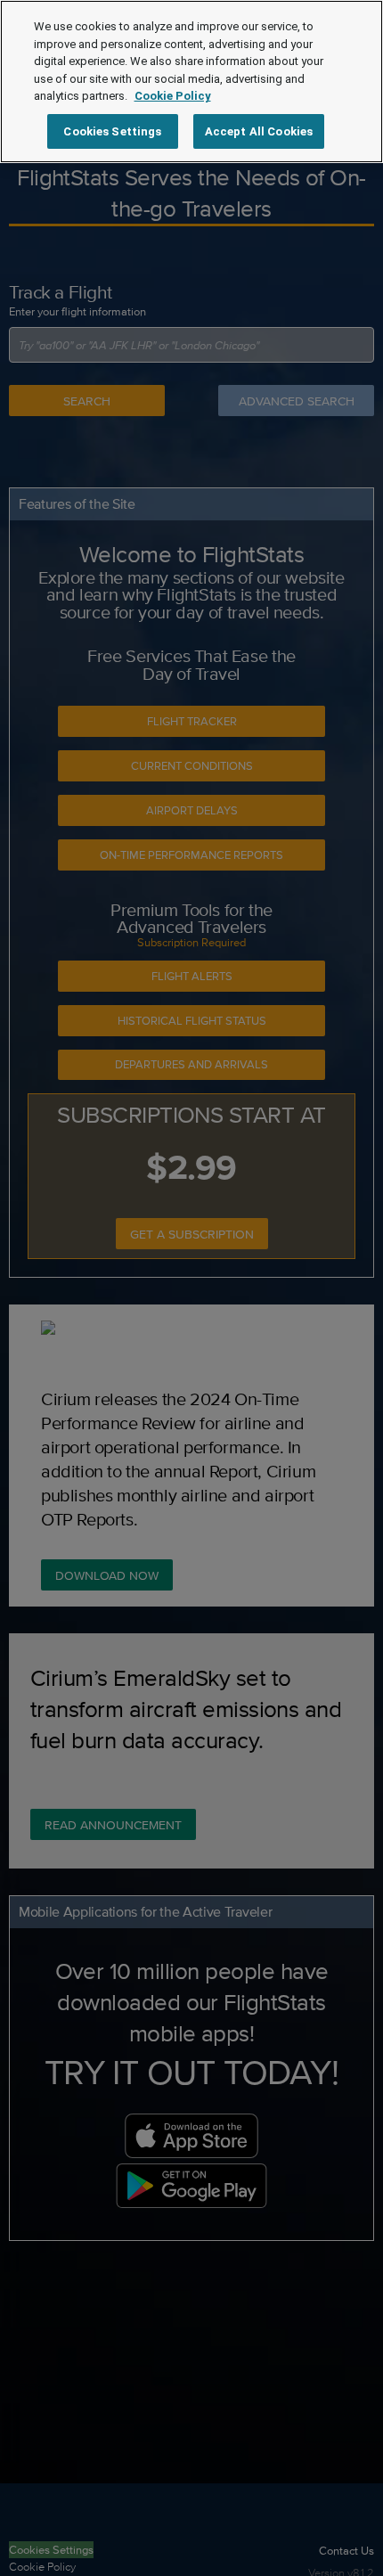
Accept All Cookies (259, 131)
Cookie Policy (173, 96)
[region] (191, 82)
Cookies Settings (112, 131)
